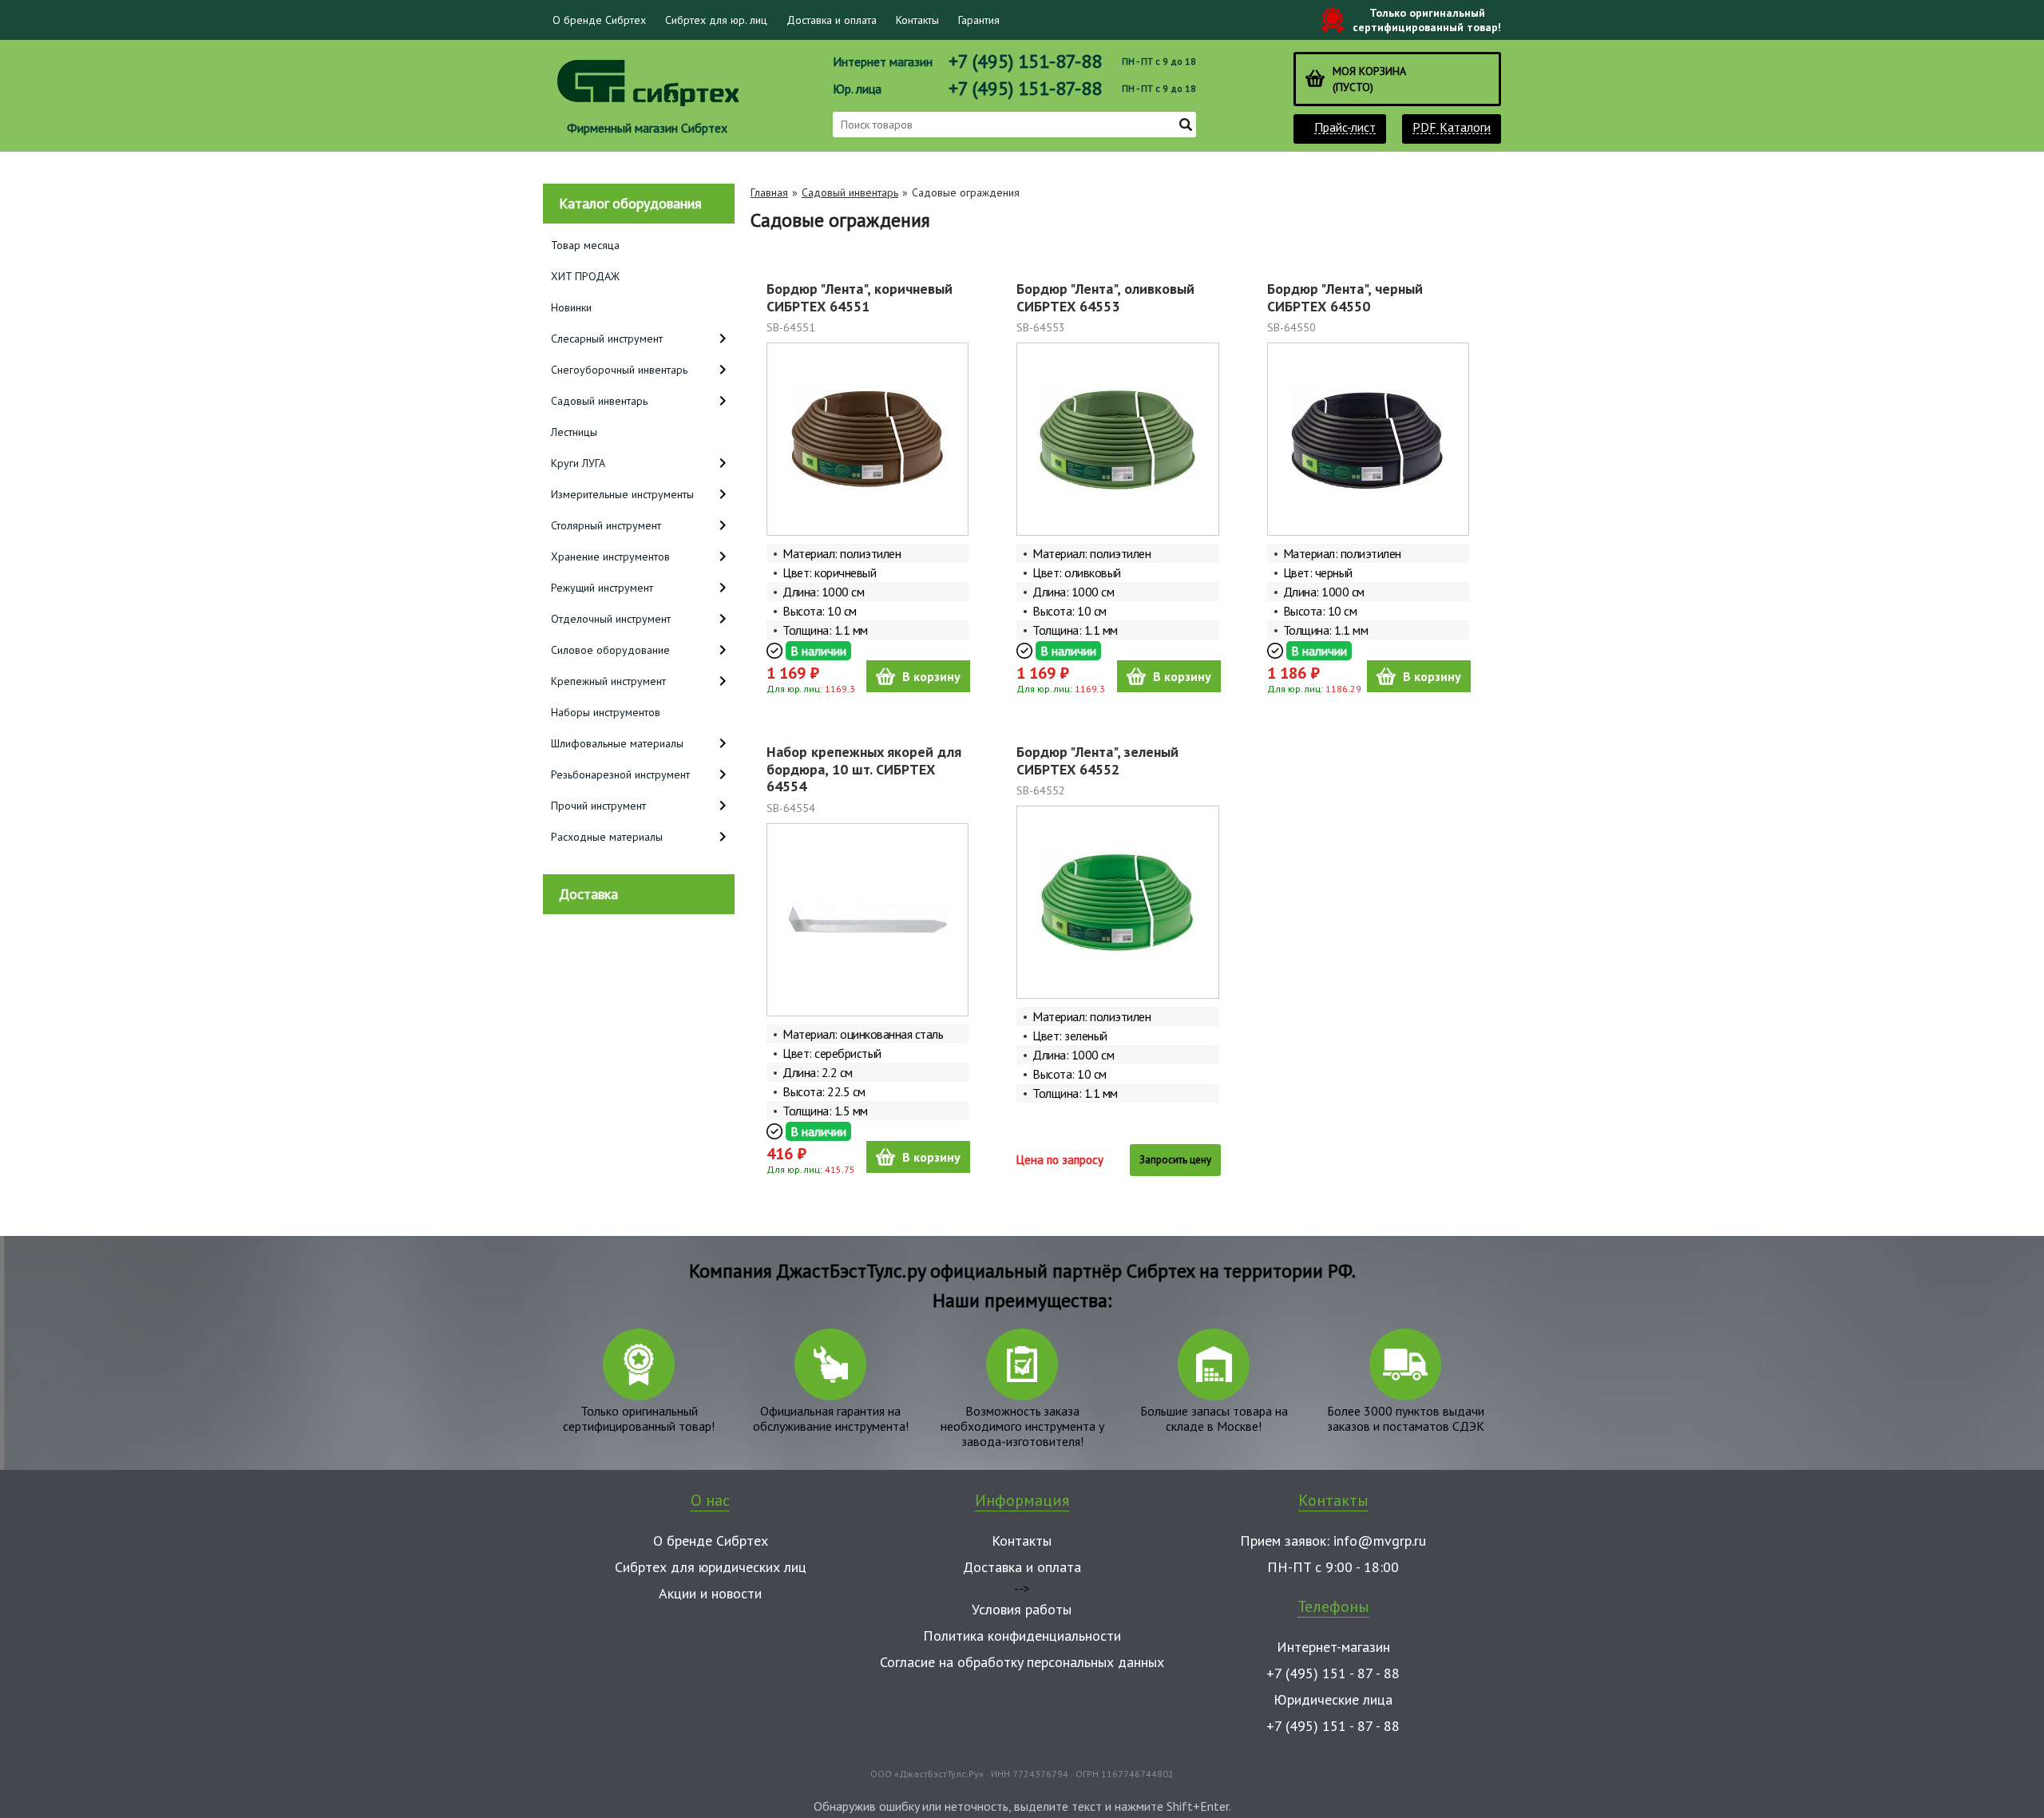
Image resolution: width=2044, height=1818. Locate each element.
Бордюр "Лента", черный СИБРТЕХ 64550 (1345, 297)
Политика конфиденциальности (1022, 1636)
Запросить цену (1175, 1160)
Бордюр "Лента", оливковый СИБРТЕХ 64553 (1105, 297)
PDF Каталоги (1452, 127)
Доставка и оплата (832, 20)
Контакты (917, 20)
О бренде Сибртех (599, 20)
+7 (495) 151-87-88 (1025, 61)
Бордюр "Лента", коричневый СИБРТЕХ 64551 (860, 297)
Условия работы (1022, 1609)
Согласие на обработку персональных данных (1022, 1662)
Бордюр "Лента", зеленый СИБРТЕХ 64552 (1097, 760)
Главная (769, 192)
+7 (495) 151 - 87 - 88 (1333, 1673)
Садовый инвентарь (850, 192)
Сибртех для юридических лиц (711, 1567)
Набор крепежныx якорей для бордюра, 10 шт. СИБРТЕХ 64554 (864, 769)
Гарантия (979, 20)
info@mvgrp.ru (1380, 1541)
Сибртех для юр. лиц (716, 20)
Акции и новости (710, 1593)
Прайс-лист (1345, 127)
